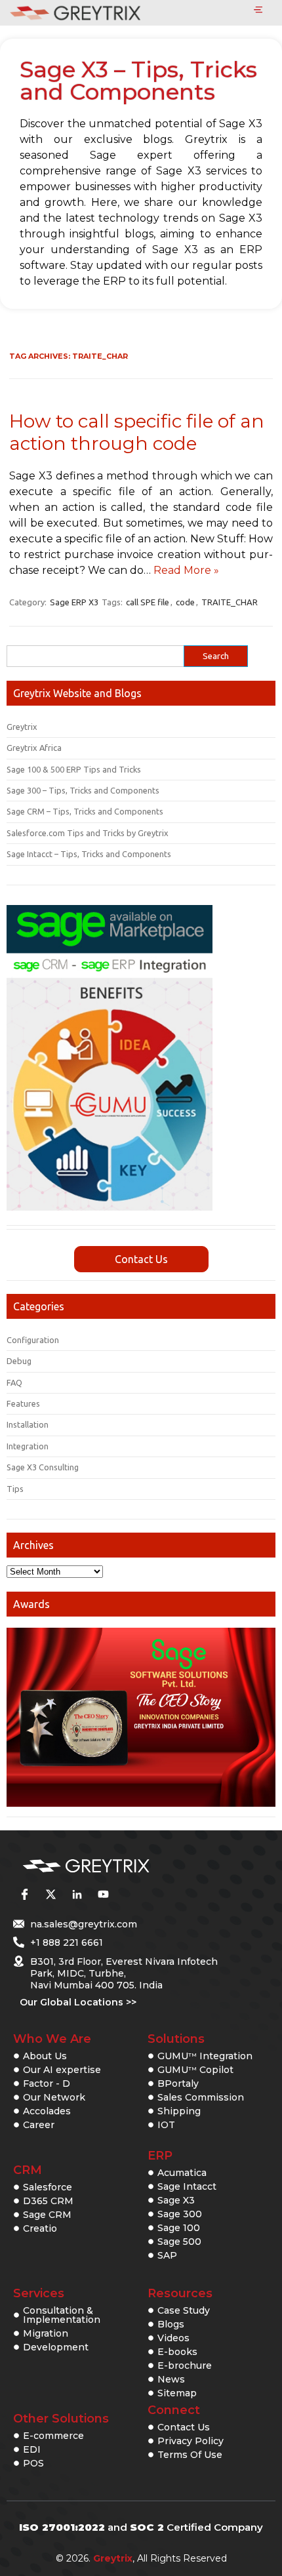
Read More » (186, 570)
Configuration (33, 1340)
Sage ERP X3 (74, 602)
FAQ (14, 1382)
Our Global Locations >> (78, 2002)
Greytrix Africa (34, 748)
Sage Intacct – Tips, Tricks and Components (89, 854)
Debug (19, 1361)
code (185, 602)
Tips (15, 1489)
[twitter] (50, 1894)
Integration (28, 1446)
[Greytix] (121, 1866)
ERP (160, 2156)
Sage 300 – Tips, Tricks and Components (83, 790)
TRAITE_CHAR (230, 602)
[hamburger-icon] (258, 10)
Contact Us (141, 1259)
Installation (28, 1424)
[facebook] (24, 1894)
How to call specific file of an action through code (137, 432)
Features (23, 1403)
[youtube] (103, 1894)
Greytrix (22, 727)
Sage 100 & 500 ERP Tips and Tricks (74, 769)
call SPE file (148, 602)
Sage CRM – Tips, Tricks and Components (85, 811)
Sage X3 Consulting (43, 1467)
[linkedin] (77, 1894)
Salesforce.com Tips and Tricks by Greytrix (88, 833)
